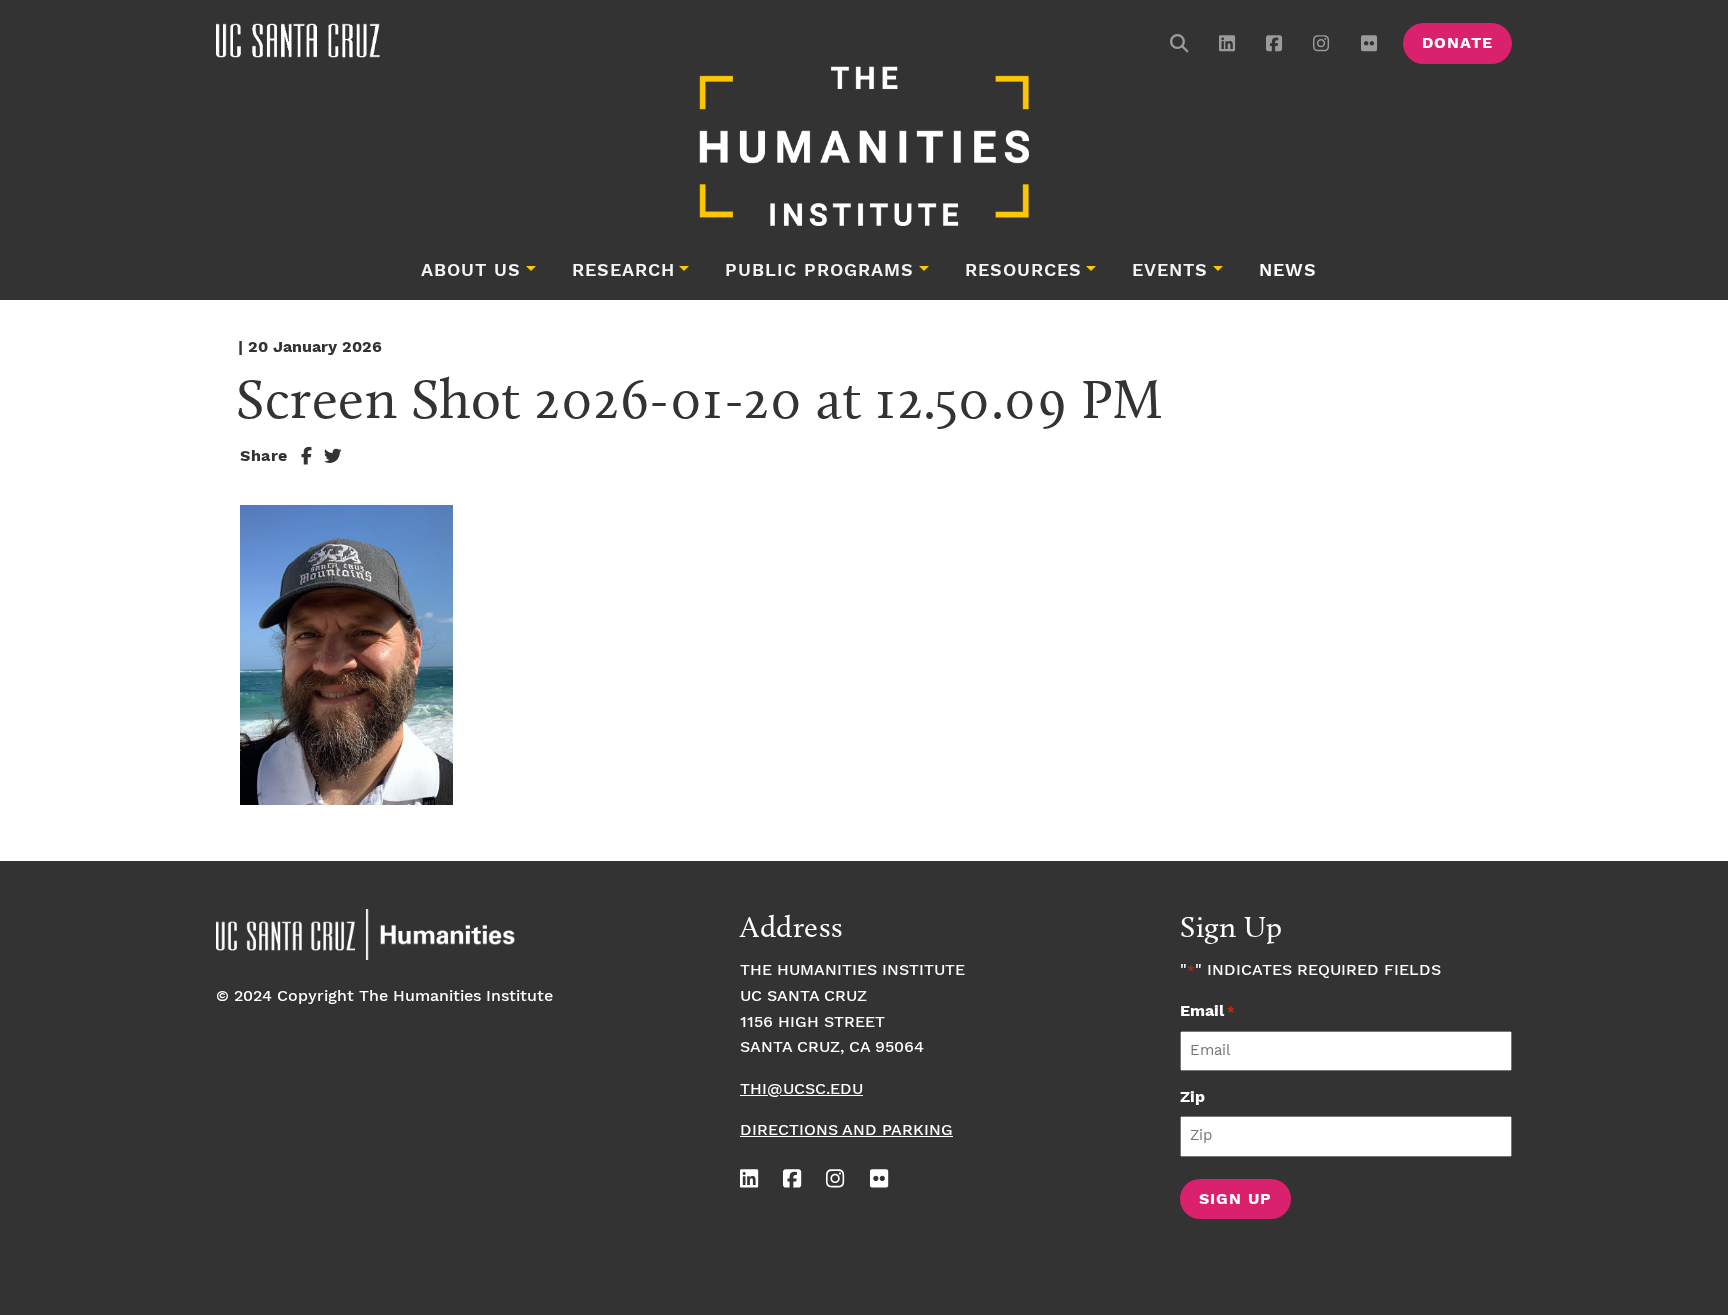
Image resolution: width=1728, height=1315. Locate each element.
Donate (1457, 43)
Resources (1023, 271)
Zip (1192, 1097)
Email (1207, 1011)
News (1288, 271)
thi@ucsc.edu (801, 1089)
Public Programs (819, 271)
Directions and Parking (846, 1130)
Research (623, 271)
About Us (471, 271)
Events (1170, 271)
